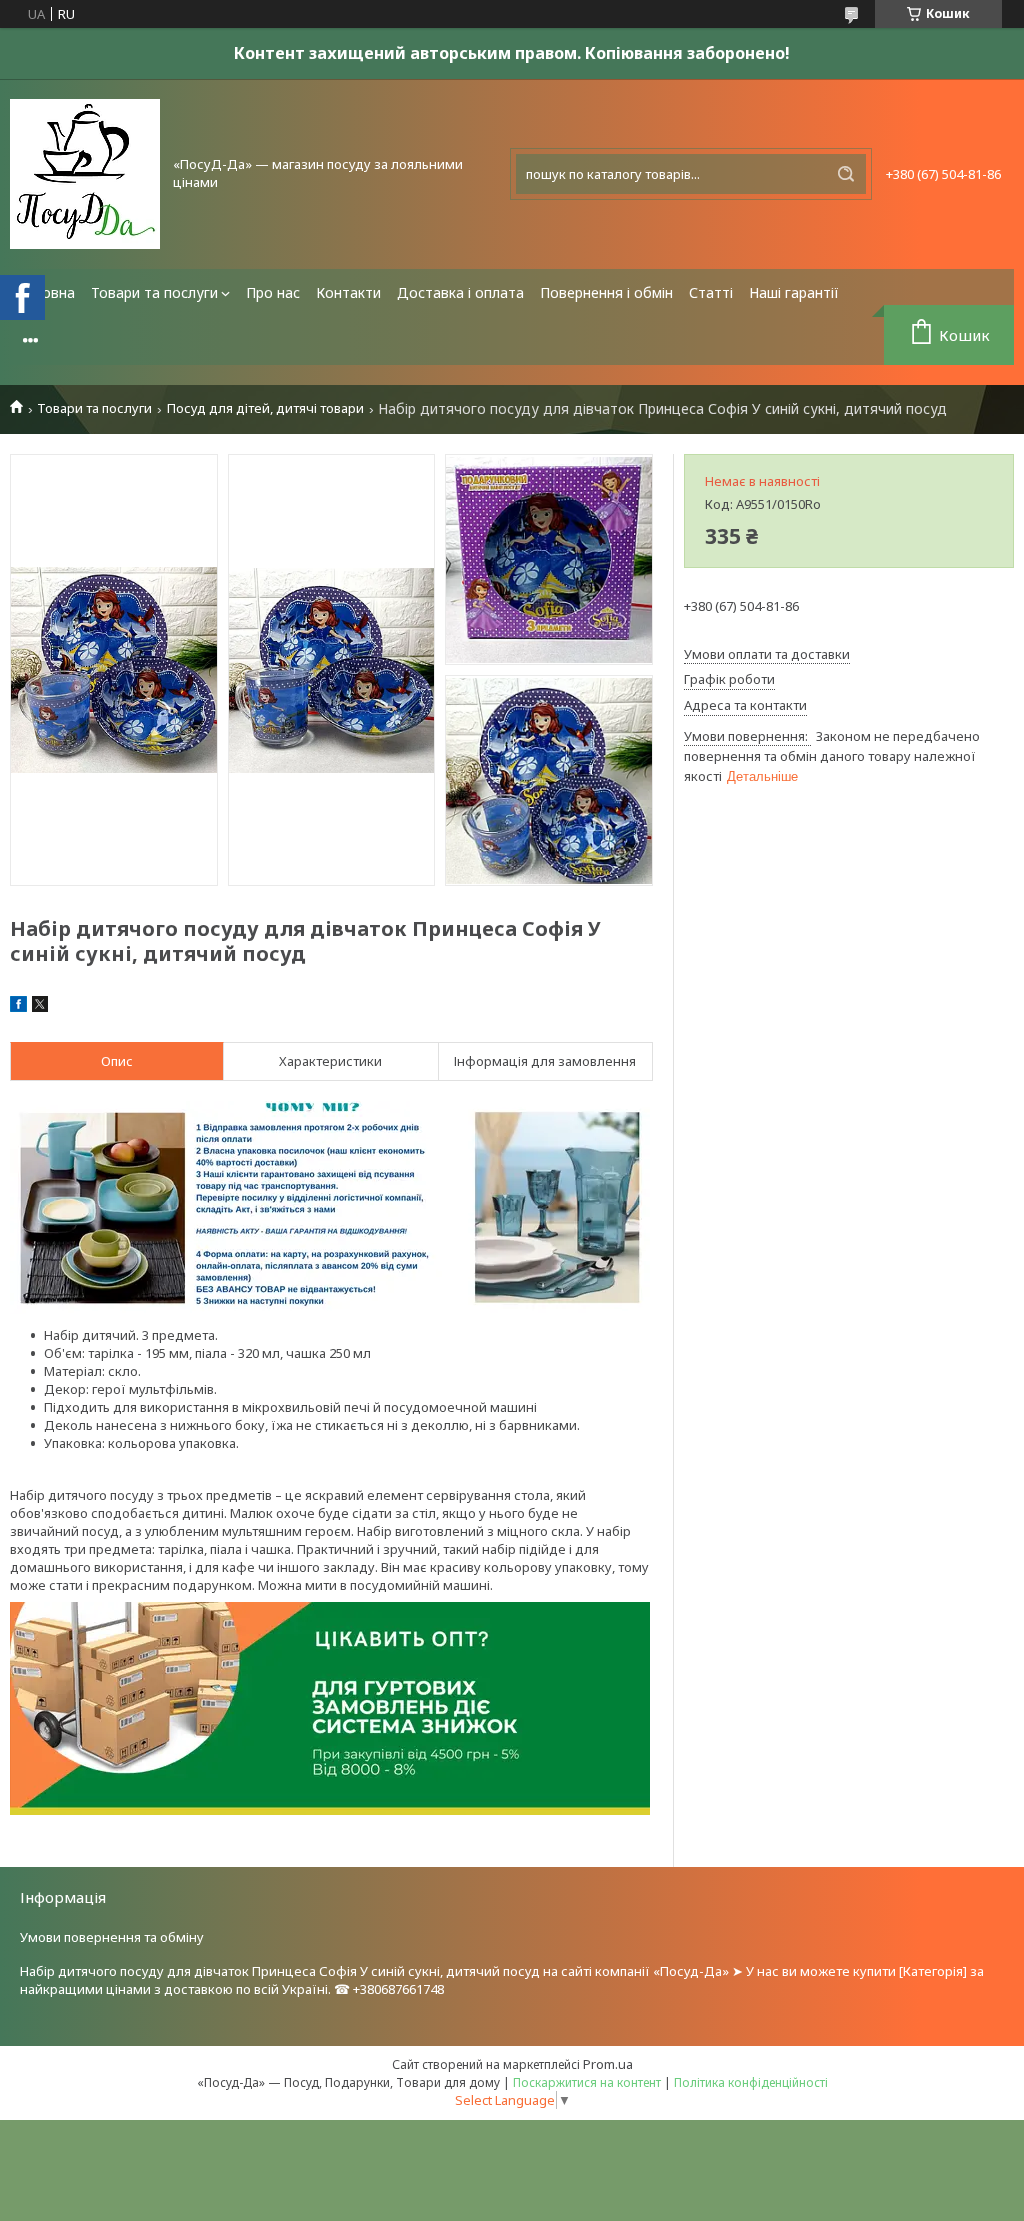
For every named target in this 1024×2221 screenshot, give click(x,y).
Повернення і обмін (606, 292)
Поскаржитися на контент (587, 2082)
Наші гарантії (794, 292)
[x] (40, 1007)
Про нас (273, 292)
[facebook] (18, 1007)
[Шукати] (846, 174)
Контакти (348, 292)
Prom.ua (608, 2064)
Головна (46, 292)
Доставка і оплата (460, 292)
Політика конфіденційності (751, 2082)
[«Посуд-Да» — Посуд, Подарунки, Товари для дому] (85, 174)
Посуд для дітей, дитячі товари (265, 408)
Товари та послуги (154, 292)
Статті (711, 292)
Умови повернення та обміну (112, 1937)
